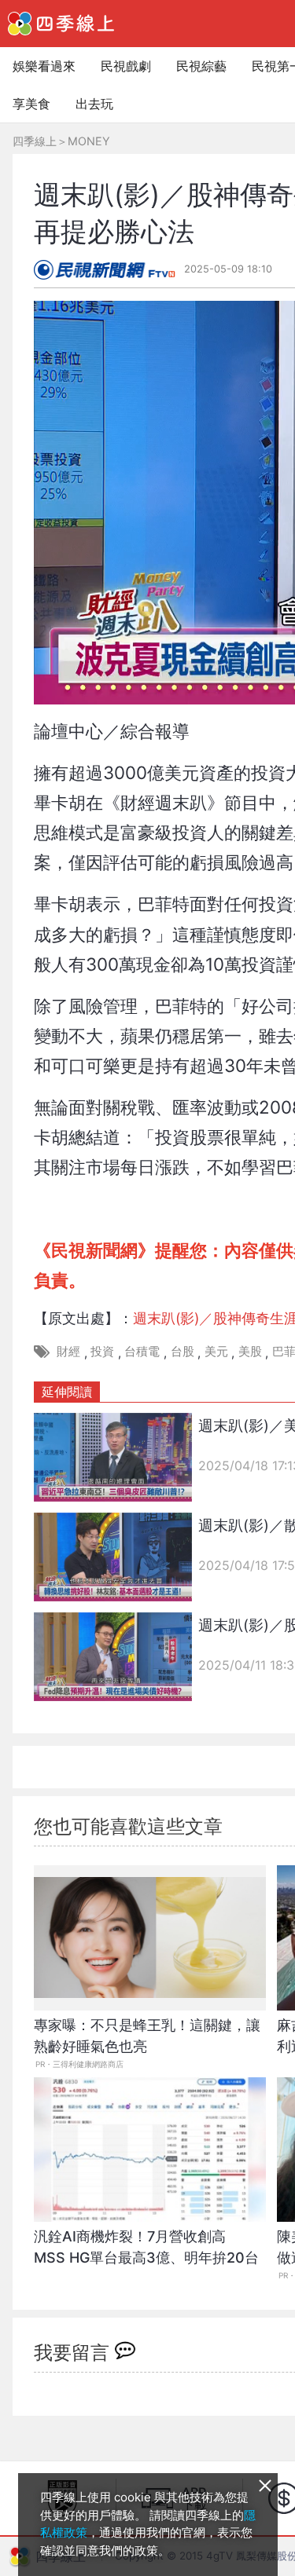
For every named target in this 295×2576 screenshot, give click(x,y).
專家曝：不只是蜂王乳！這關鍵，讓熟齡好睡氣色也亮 (147, 2036)
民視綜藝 (201, 66)
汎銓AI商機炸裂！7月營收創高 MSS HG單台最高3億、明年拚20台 (146, 2247)
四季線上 (35, 141)
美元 (216, 1351)
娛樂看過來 (44, 66)
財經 (68, 1351)
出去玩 (94, 104)
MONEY (89, 141)
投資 (102, 1351)
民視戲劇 (126, 66)
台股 (183, 1351)
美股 (250, 1351)
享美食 (31, 104)
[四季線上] (61, 24)
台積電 (142, 1351)
